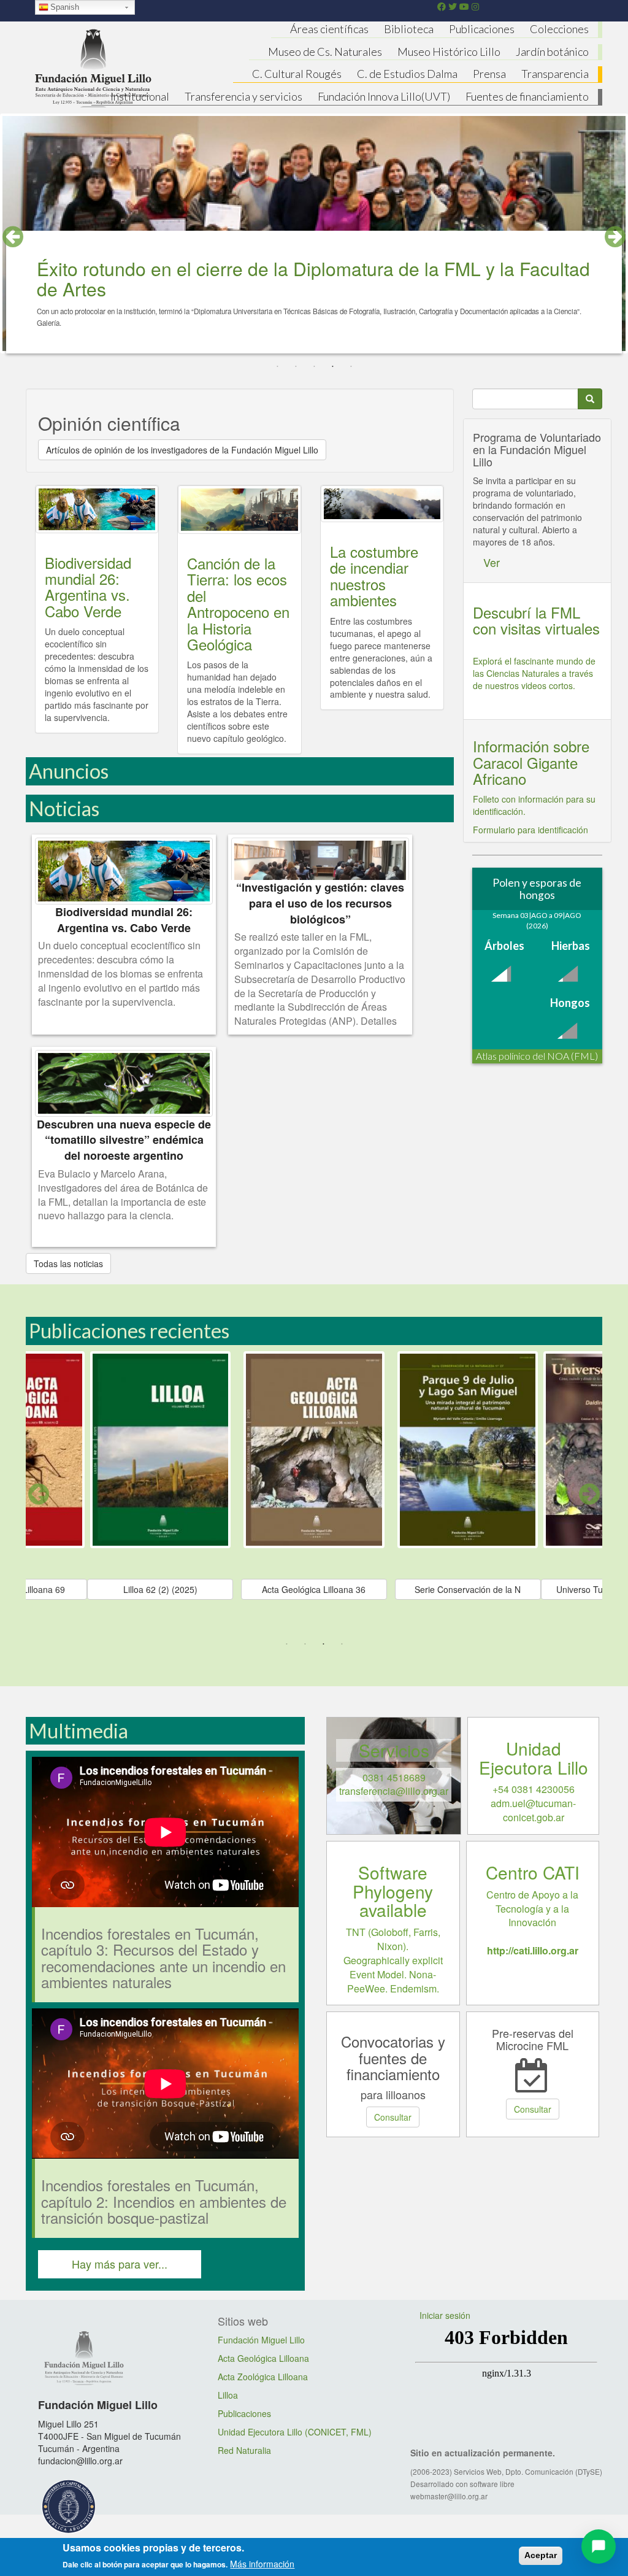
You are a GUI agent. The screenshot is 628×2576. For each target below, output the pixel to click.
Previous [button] (13, 237)
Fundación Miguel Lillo (261, 2340)
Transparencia (555, 74)
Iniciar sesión (445, 2315)
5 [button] (351, 367)
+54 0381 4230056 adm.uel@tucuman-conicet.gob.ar (533, 1803)
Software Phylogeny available (393, 1891)
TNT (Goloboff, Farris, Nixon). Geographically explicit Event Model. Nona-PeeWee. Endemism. (393, 1960)
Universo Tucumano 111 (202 (160, 1589)
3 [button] (314, 367)
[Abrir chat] (599, 2547)
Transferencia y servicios (243, 96)
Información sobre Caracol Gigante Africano (531, 762)
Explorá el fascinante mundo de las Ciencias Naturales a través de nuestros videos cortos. (534, 673)
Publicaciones (482, 29)
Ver (492, 562)
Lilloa (228, 2395)
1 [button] (277, 367)
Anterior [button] (39, 1494)
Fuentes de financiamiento (527, 96)
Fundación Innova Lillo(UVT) (384, 96)
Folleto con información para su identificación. (534, 805)
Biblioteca (409, 29)
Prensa (489, 74)
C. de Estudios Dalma (407, 74)
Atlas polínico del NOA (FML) (537, 1056)
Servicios (394, 1750)
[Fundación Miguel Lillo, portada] (93, 66)
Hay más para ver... (120, 2264)
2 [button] (296, 367)
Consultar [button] (393, 2117)
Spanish (65, 7)
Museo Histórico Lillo (449, 52)
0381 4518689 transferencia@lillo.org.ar (394, 1784)
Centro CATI (533, 1872)
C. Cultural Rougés (297, 74)
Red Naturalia (244, 2450)
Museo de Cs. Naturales (325, 52)
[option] (314, 1495)
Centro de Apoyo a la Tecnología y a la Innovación (532, 1922)
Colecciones (559, 29)
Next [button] (615, 237)
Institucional (140, 96)
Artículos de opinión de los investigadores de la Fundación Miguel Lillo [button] (182, 450)
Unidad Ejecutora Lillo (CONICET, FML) (295, 2432)
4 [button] (332, 367)
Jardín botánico (552, 52)
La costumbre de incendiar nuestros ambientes (374, 576)
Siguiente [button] (589, 1494)
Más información (262, 2564)
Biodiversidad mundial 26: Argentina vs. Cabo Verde (88, 587)
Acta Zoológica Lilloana (263, 2377)
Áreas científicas (329, 29)
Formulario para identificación (530, 830)
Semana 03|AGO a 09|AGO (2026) (537, 920)
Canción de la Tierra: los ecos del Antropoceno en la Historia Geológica (238, 604)
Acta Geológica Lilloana (263, 2358)
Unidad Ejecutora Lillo (534, 1758)
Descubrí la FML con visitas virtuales (536, 620)
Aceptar (541, 2555)
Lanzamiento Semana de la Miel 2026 (200, 268)
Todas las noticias (68, 1263)
